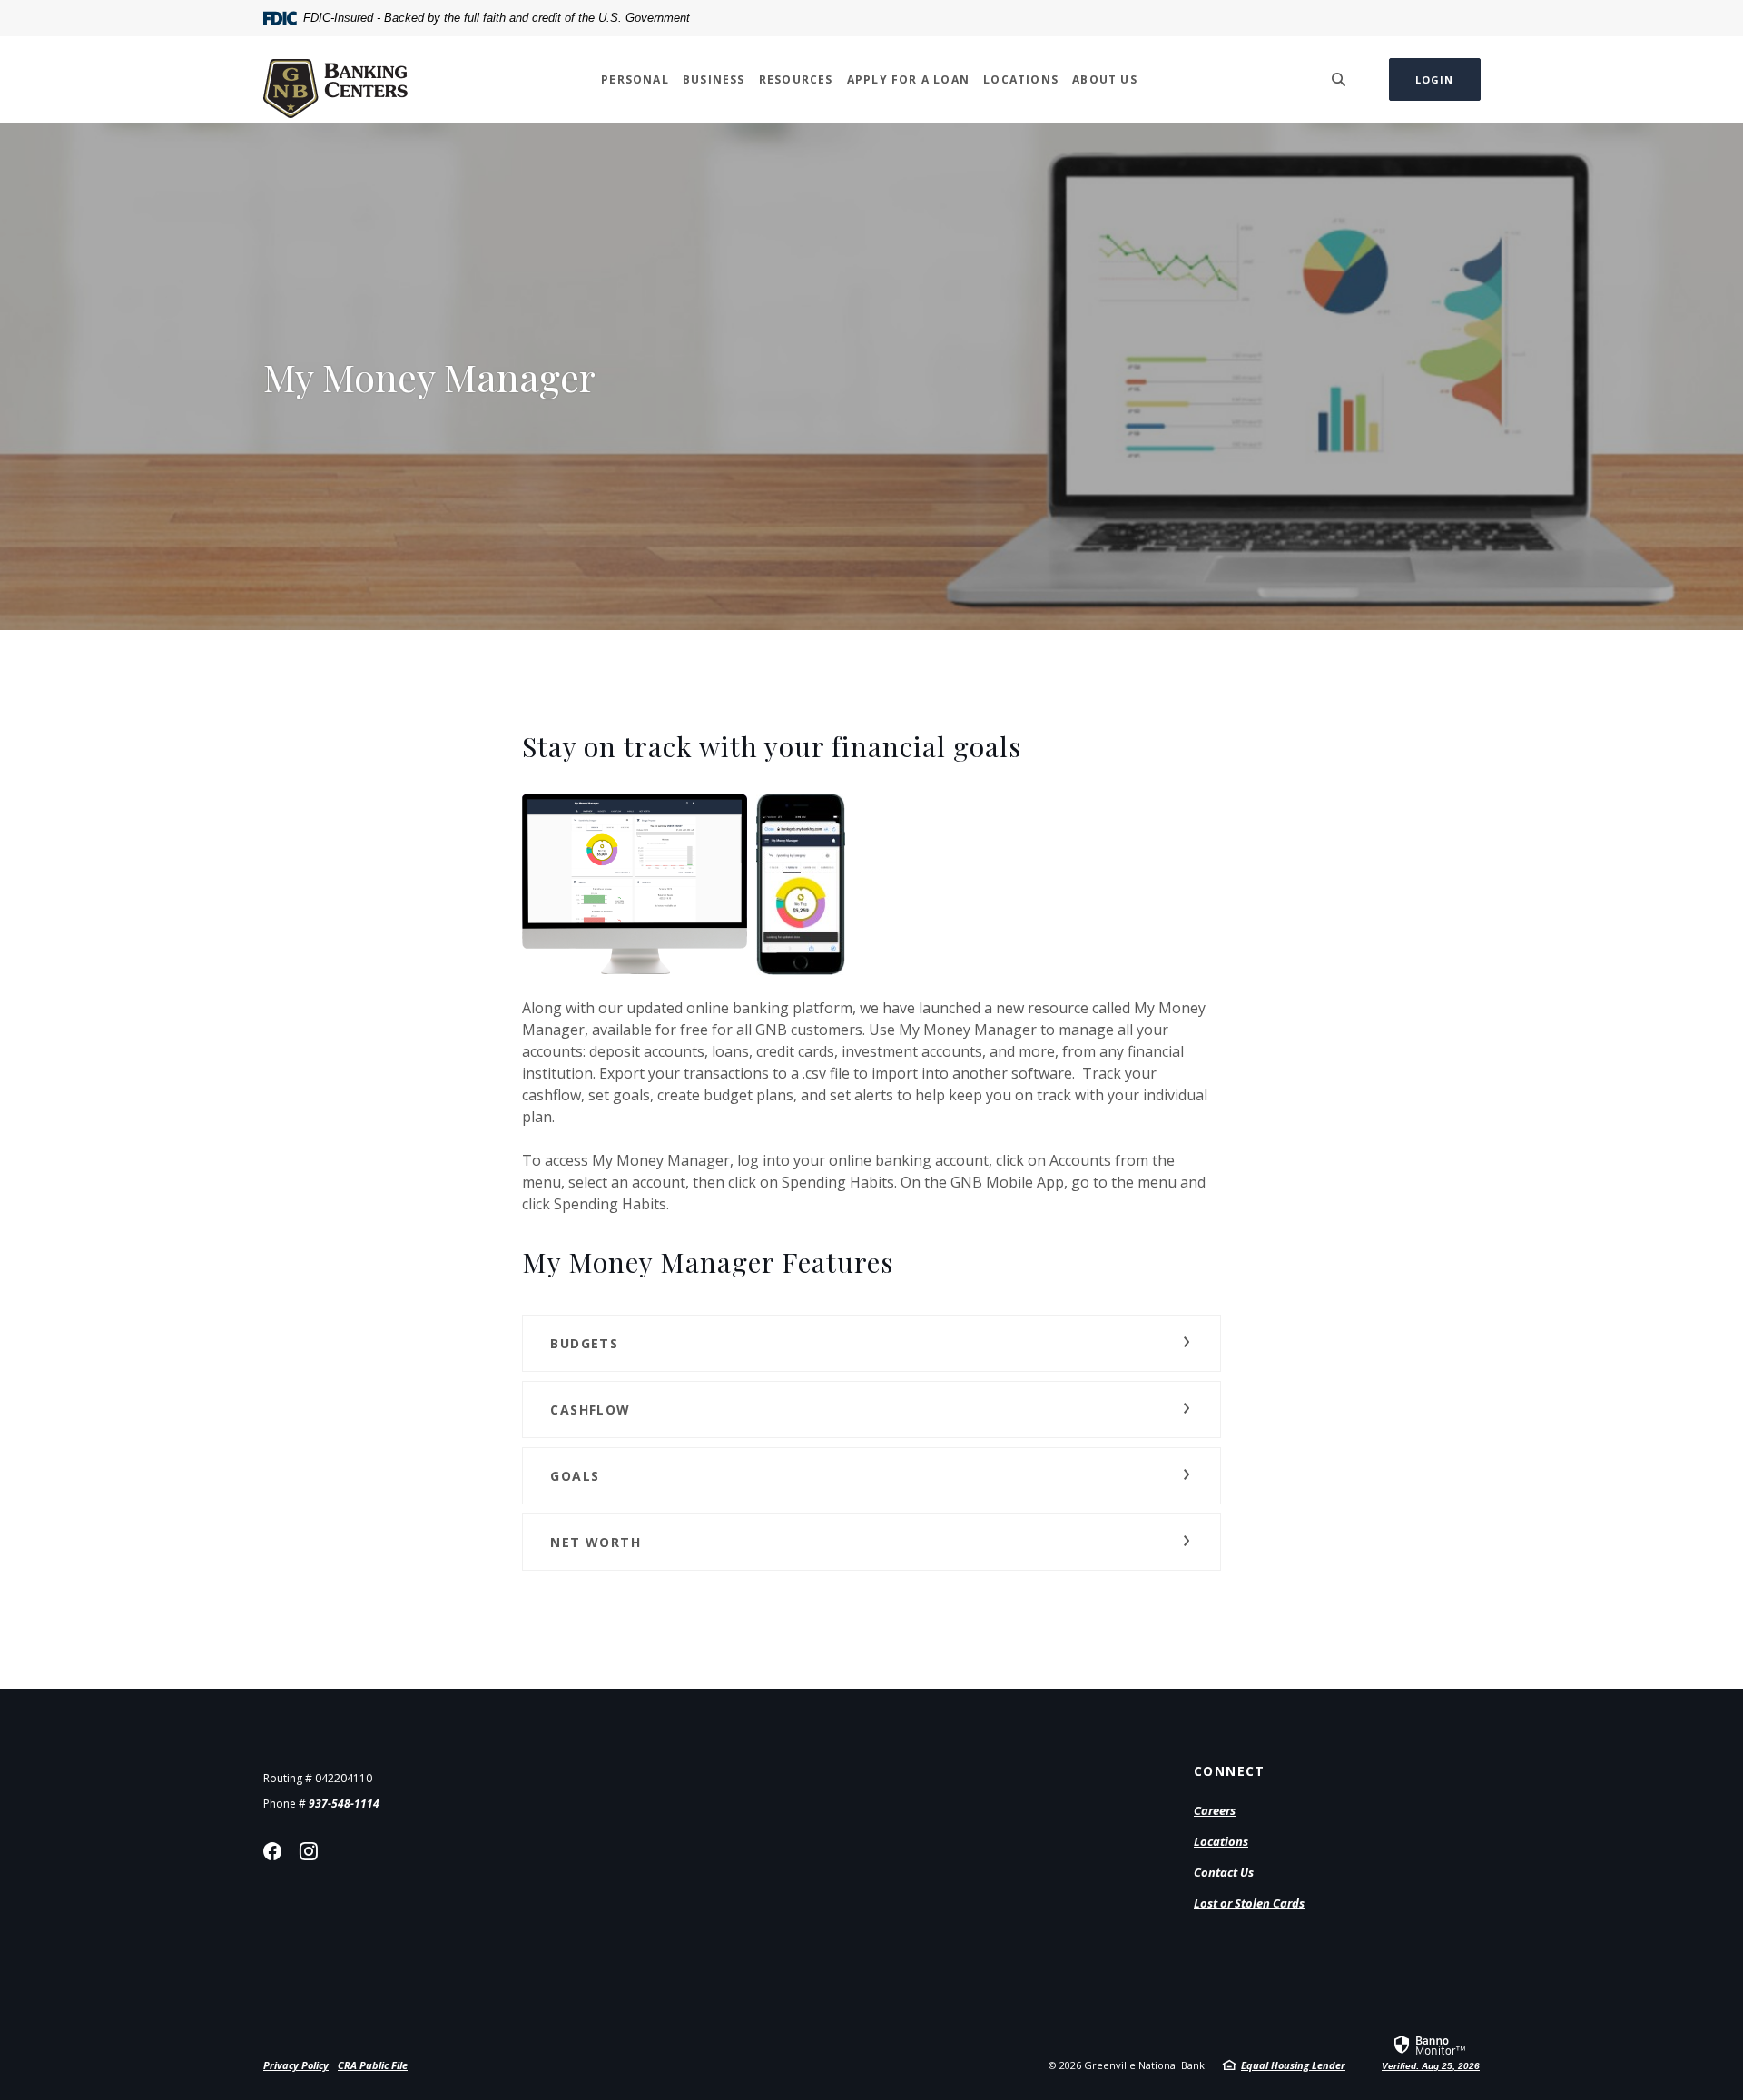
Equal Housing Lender (1293, 2065)
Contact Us (1224, 1872)
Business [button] (714, 79)
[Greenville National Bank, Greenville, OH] (335, 79)
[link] (1431, 2052)
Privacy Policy (296, 2065)
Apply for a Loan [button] (908, 79)
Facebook (272, 1851)
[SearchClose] (1339, 79)
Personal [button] (635, 79)
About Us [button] (1105, 79)
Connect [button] (1230, 1771)
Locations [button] (1021, 79)
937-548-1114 (344, 1804)
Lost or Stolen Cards (1249, 1903)
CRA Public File (373, 2065)
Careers (1215, 1810)
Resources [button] (796, 79)
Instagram (309, 1851)
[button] (871, 1343)
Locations (1221, 1841)
